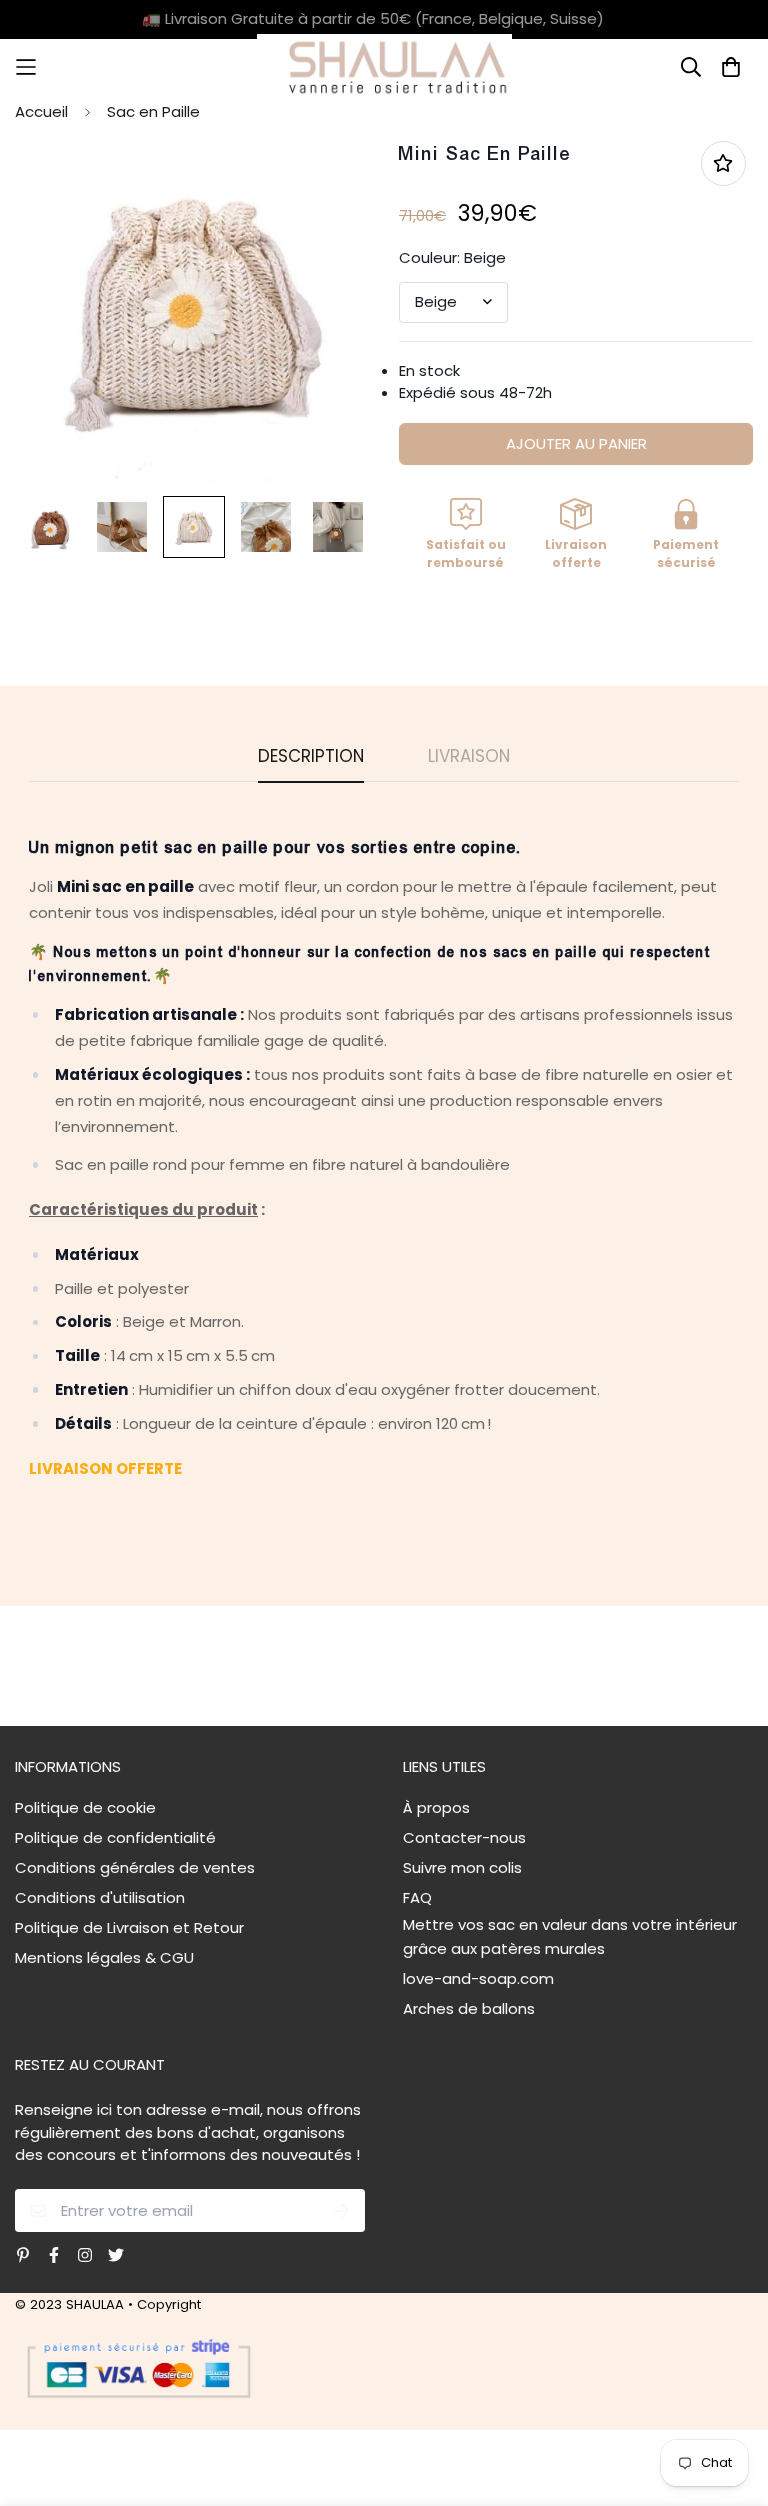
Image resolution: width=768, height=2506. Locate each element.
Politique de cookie (85, 1807)
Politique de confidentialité (115, 1837)
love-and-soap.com (478, 1978)
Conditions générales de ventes (135, 1867)
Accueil (41, 111)
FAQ (417, 1897)
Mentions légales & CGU (104, 1957)
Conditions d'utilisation (100, 1897)
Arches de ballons (469, 2008)
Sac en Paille (153, 111)
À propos (436, 1807)
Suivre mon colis (462, 1867)
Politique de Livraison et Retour (129, 1927)
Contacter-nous (464, 1837)
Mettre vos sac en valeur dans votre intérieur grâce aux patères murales (570, 1936)
